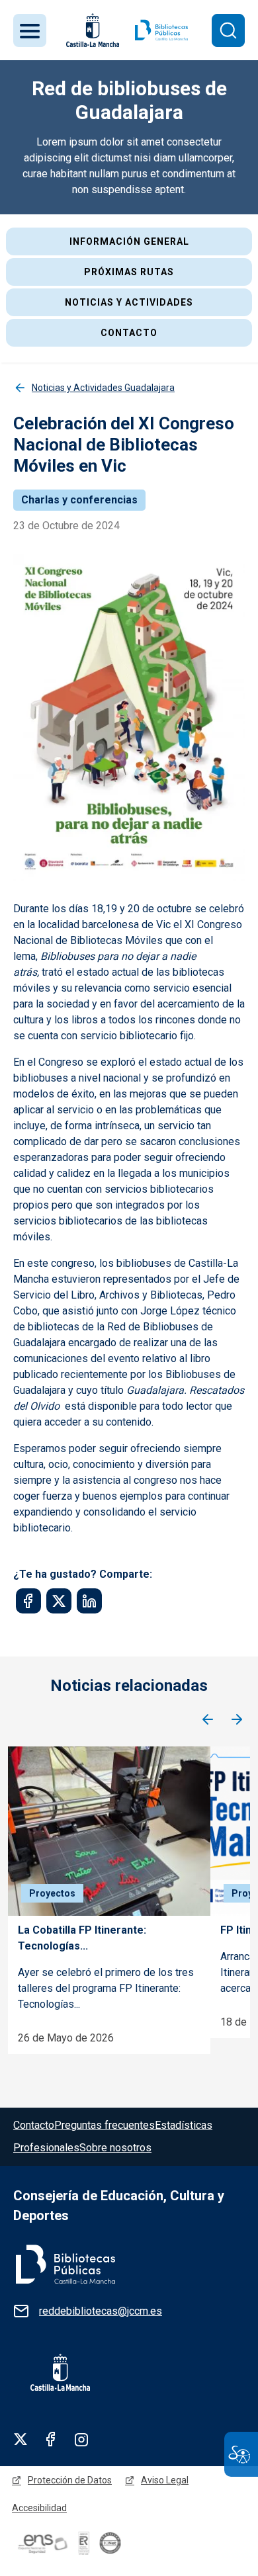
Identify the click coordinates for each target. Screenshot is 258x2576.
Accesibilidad (39, 2508)
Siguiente (237, 1720)
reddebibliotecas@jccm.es (101, 2311)
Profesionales (46, 2148)
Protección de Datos (70, 2480)
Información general (129, 241)
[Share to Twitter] (59, 1601)
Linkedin (81, 2439)
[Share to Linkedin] (89, 1601)
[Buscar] (228, 30)
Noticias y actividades (129, 302)
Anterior (208, 1720)
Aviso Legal (165, 2480)
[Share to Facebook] (28, 1601)
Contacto (129, 333)
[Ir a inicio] (64, 2263)
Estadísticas (184, 2125)
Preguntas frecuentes (105, 2125)
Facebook (51, 2439)
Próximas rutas (129, 272)
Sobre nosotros (115, 2148)
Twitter (21, 2439)
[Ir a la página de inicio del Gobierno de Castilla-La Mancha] (91, 30)
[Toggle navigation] (30, 30)
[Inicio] (161, 30)
